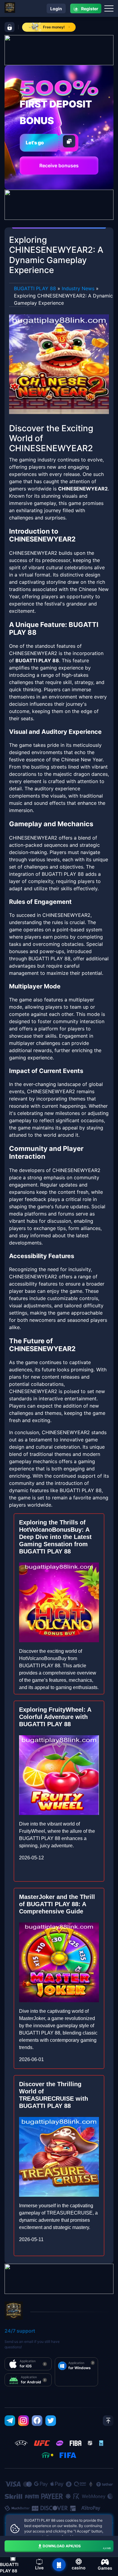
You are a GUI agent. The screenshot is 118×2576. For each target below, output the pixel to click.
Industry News (78, 288)
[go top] (108, 2421)
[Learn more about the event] (59, 50)
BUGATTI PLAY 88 (35, 288)
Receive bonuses (59, 165)
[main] (59, 2565)
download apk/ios (77, 2547)
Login (56, 9)
